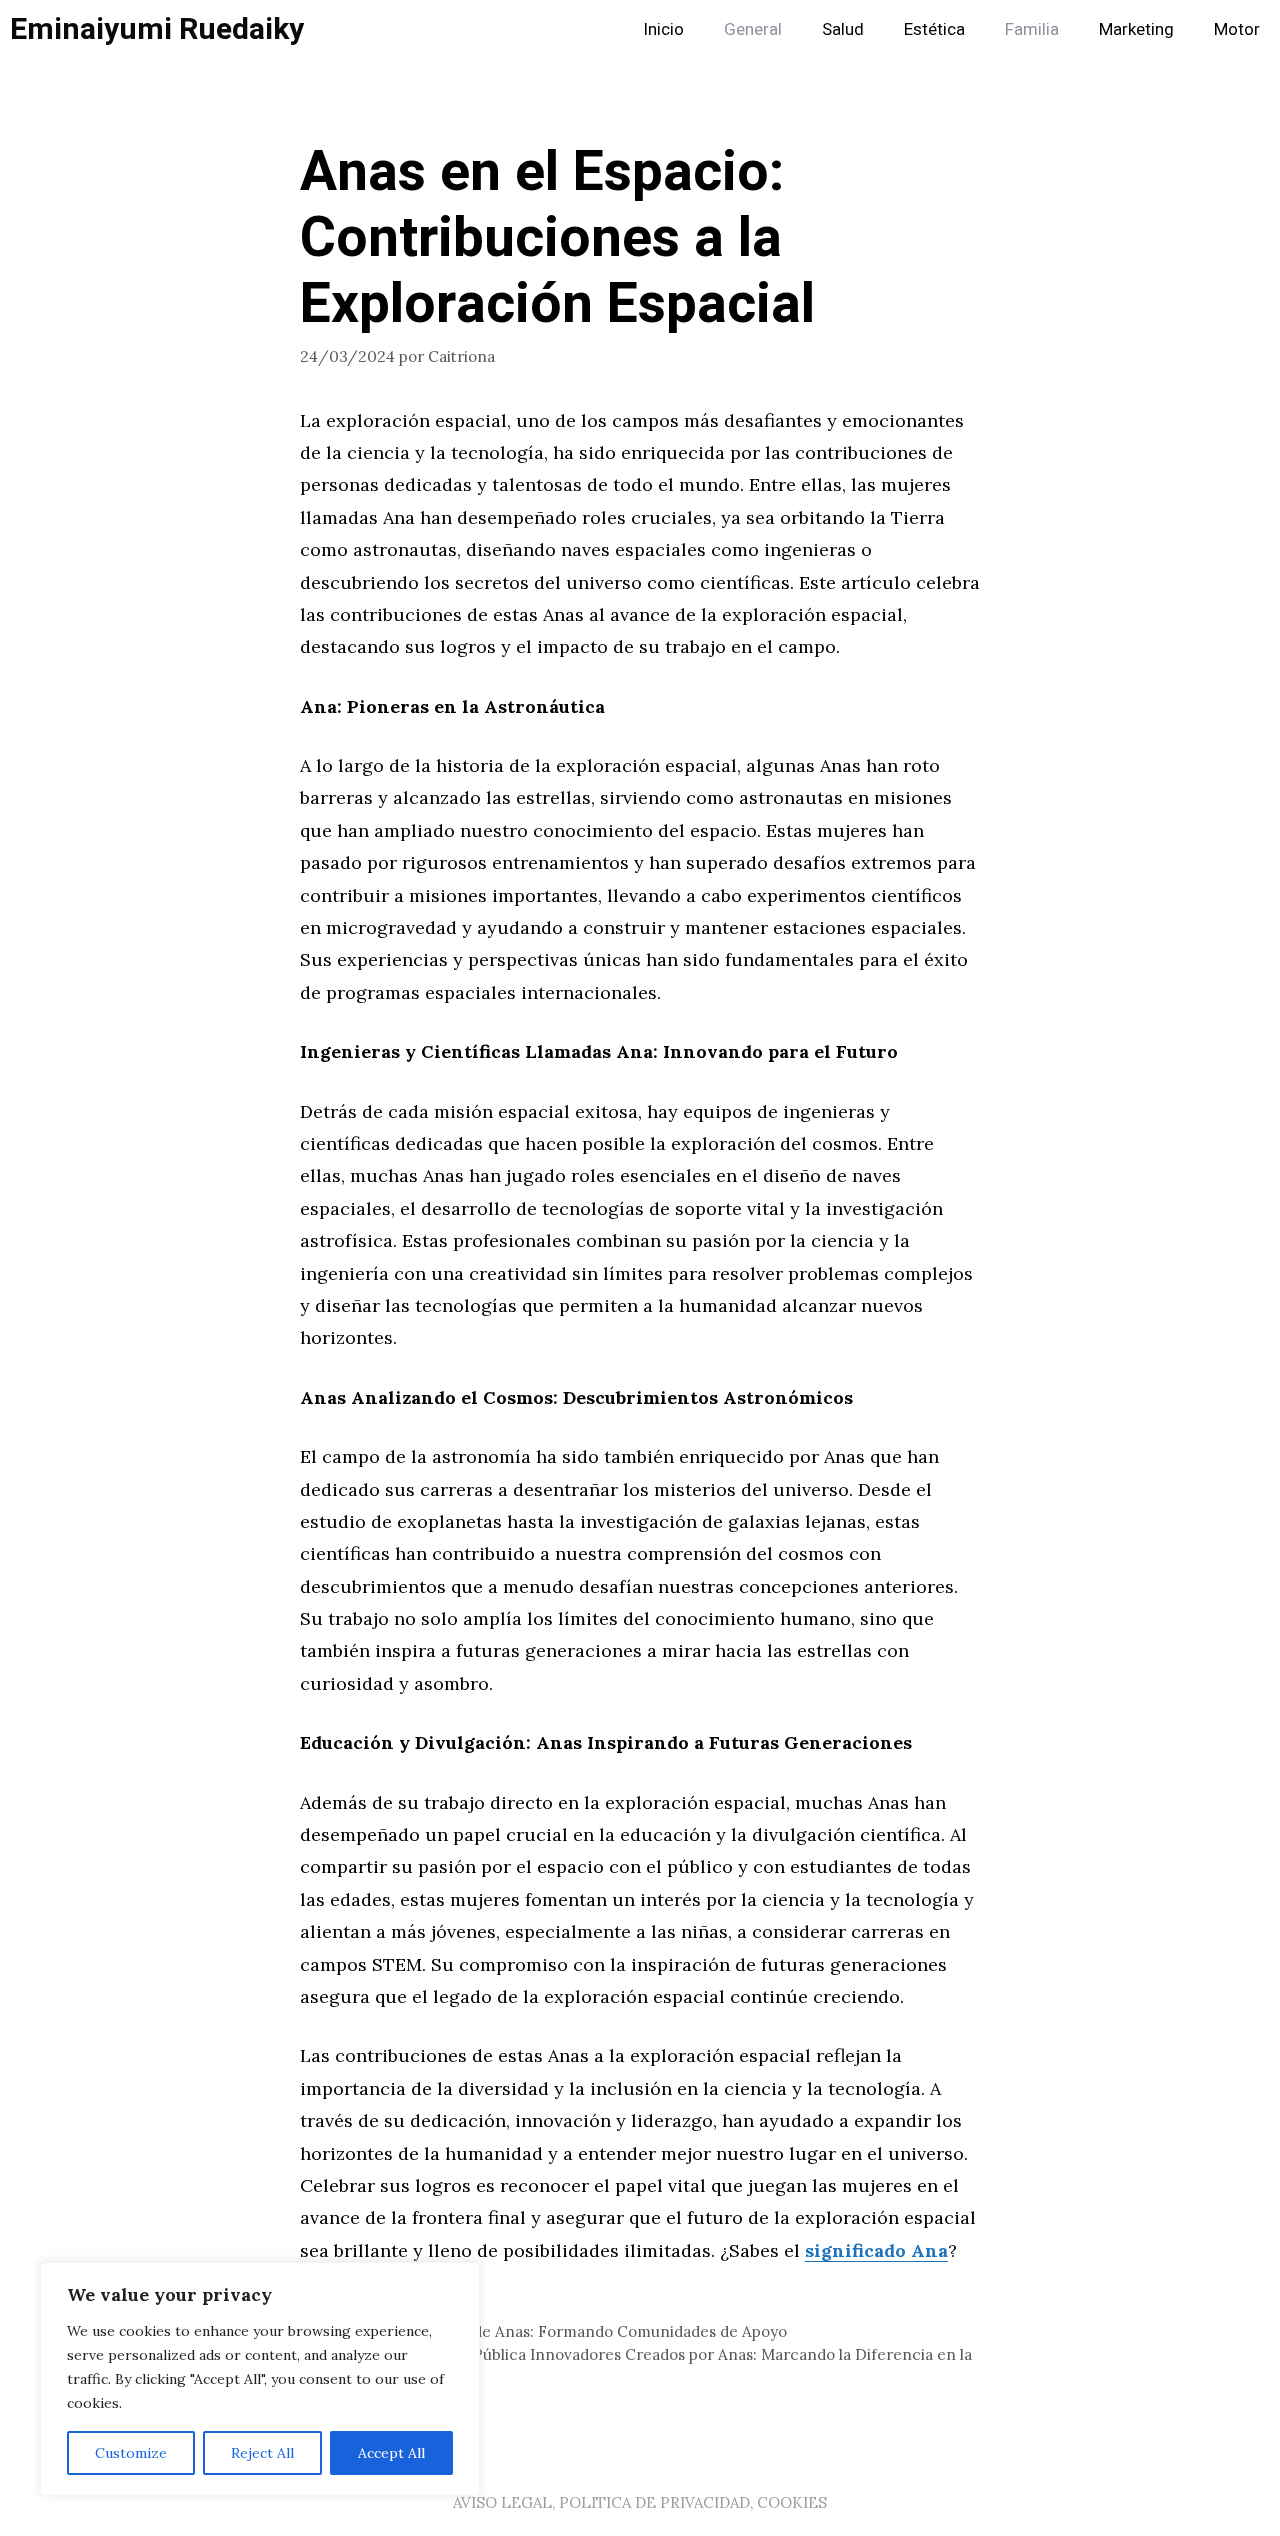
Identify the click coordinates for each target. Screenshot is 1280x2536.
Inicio (663, 29)
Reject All (262, 2453)
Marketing (1136, 29)
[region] (260, 2379)
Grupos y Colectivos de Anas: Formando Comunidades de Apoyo (555, 2331)
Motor (1237, 29)
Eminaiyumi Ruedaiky (157, 30)
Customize (131, 2453)
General (753, 29)
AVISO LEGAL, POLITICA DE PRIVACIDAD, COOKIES (640, 2502)
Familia (1032, 29)
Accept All (391, 2453)
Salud (843, 29)
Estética (934, 29)
